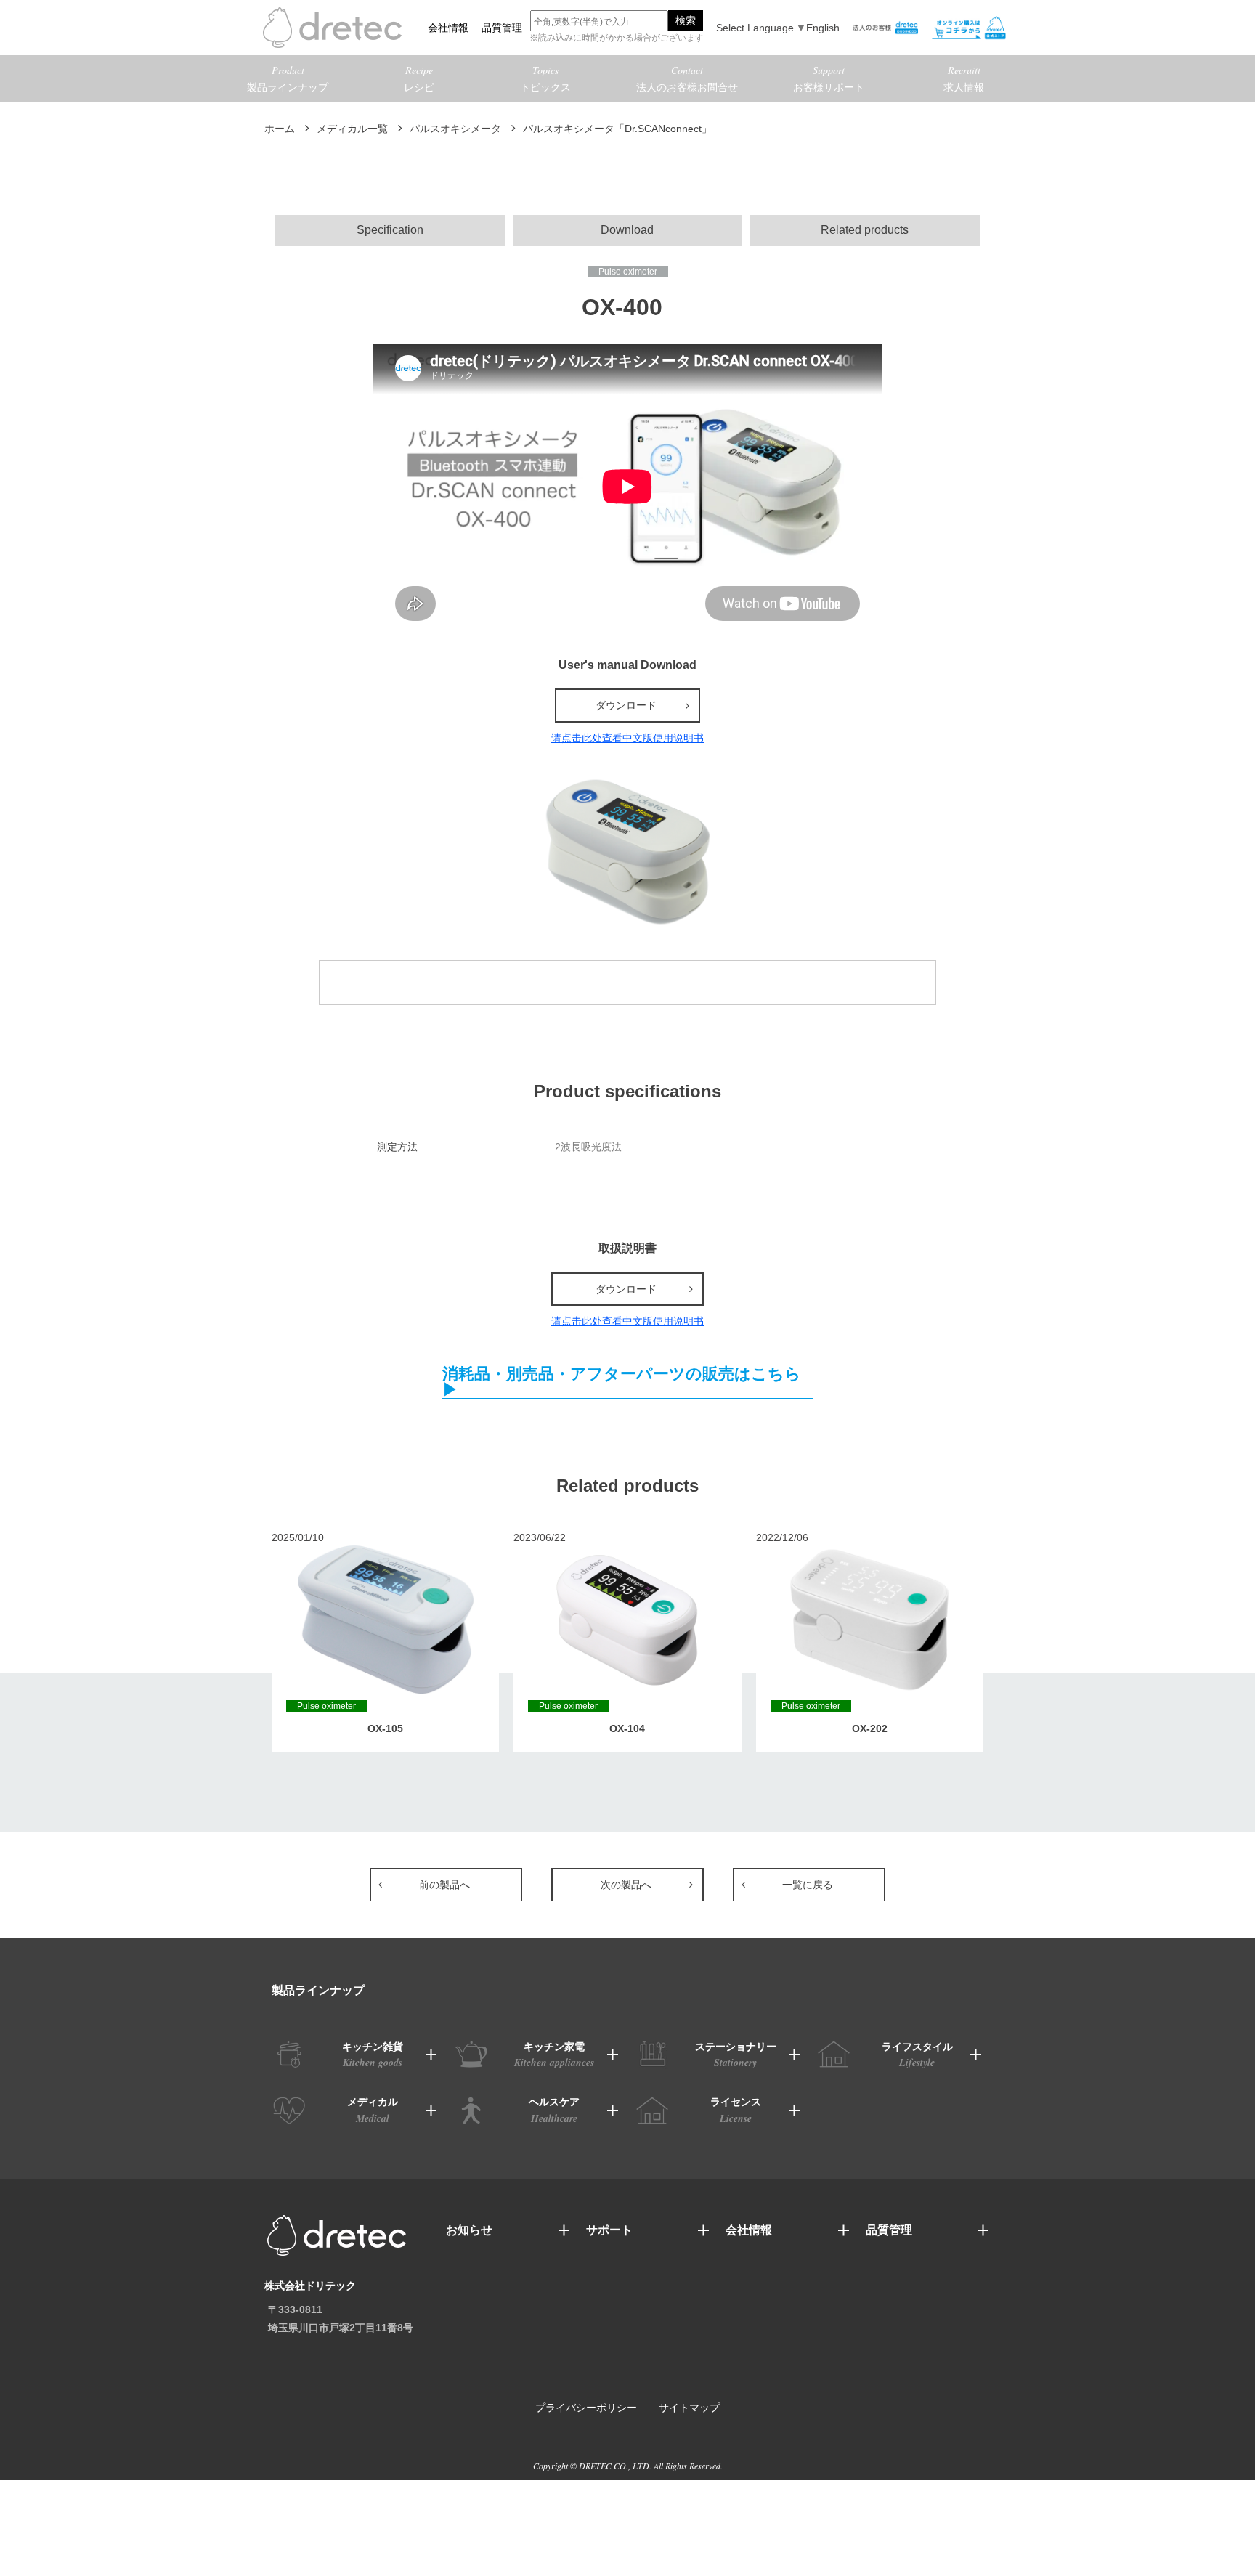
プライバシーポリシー (586, 2408)
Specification (390, 230)
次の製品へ (626, 1885)
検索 (686, 20)
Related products (865, 230)
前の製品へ (444, 1885)
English (823, 28)
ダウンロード (626, 705)
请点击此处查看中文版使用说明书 (627, 738)
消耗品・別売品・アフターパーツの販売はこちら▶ (622, 1382)
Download (627, 230)
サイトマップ (689, 2408)
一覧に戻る (808, 1885)
